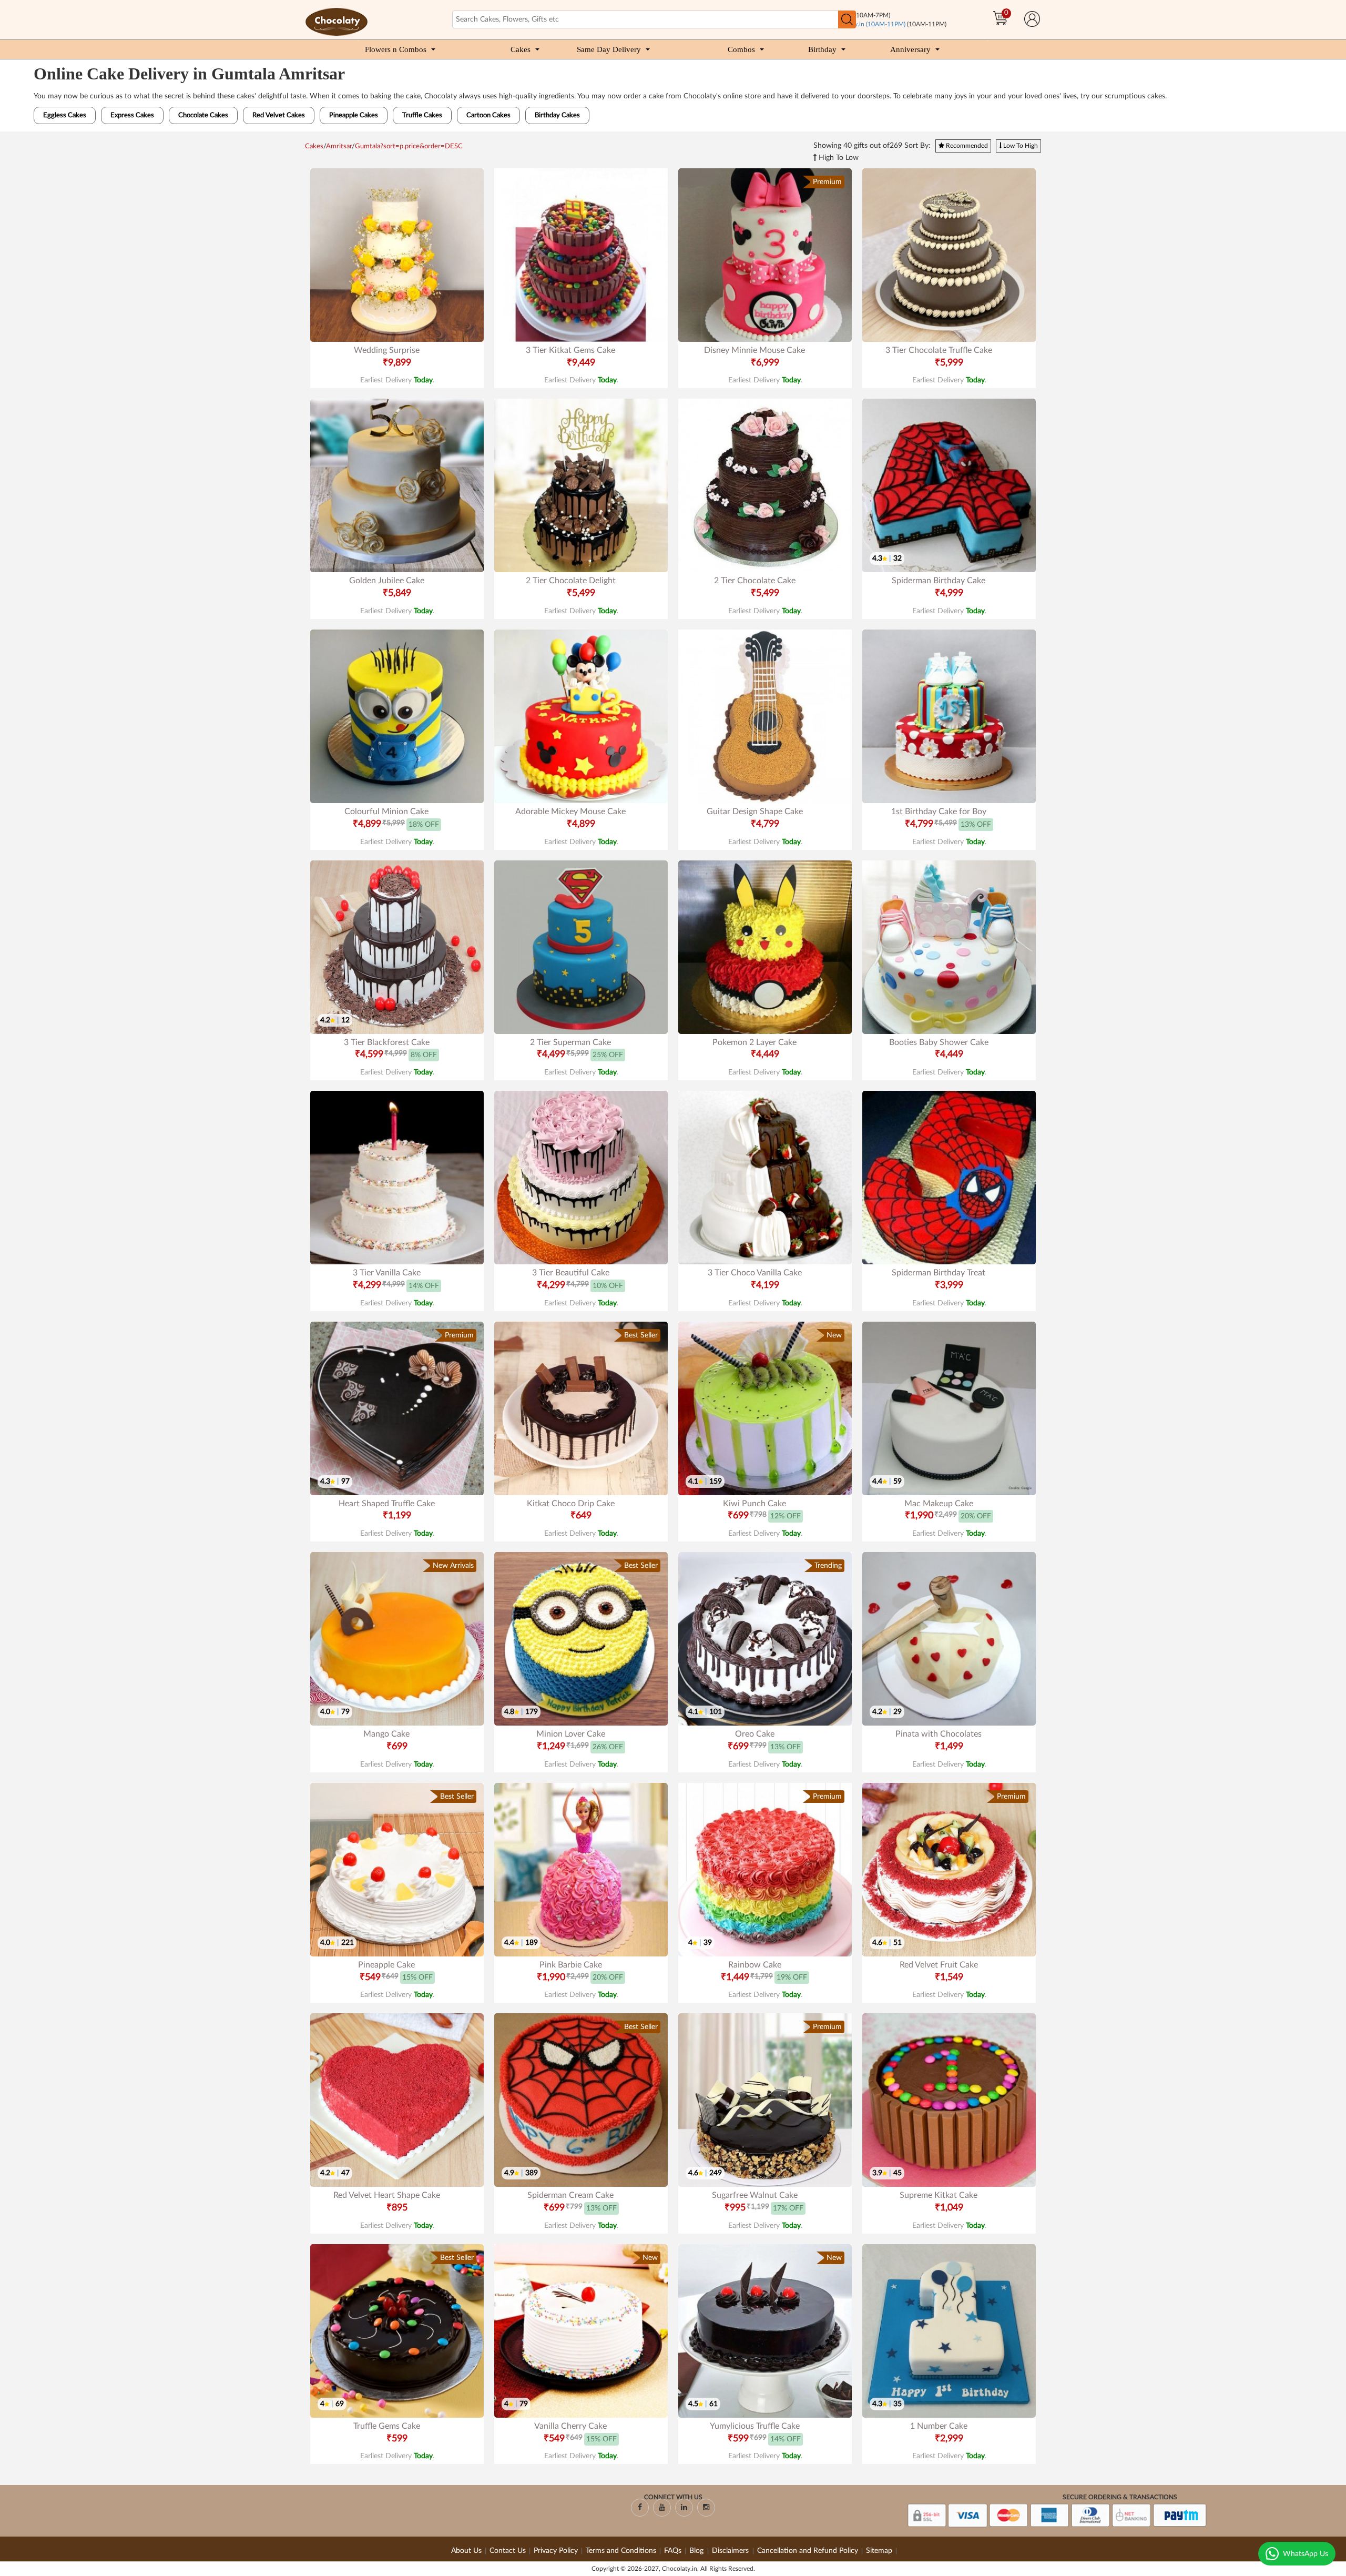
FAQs (673, 2551)
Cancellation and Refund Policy (808, 2551)
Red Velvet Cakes (279, 115)
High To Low (838, 158)
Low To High (1020, 146)
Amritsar (339, 146)
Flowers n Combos (396, 49)
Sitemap (879, 2551)
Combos (741, 49)
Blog (697, 2551)
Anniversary (910, 49)
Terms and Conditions (621, 2551)
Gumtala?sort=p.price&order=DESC (409, 146)
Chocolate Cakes (203, 115)
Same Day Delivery (609, 49)
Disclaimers (731, 2551)
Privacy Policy (556, 2551)
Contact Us (508, 2551)
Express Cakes (132, 115)
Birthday (822, 49)
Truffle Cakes (422, 115)
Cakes (521, 49)
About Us (466, 2551)
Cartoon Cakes (488, 115)
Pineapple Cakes (354, 115)
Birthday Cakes (557, 115)
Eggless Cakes (65, 115)
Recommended (966, 146)
